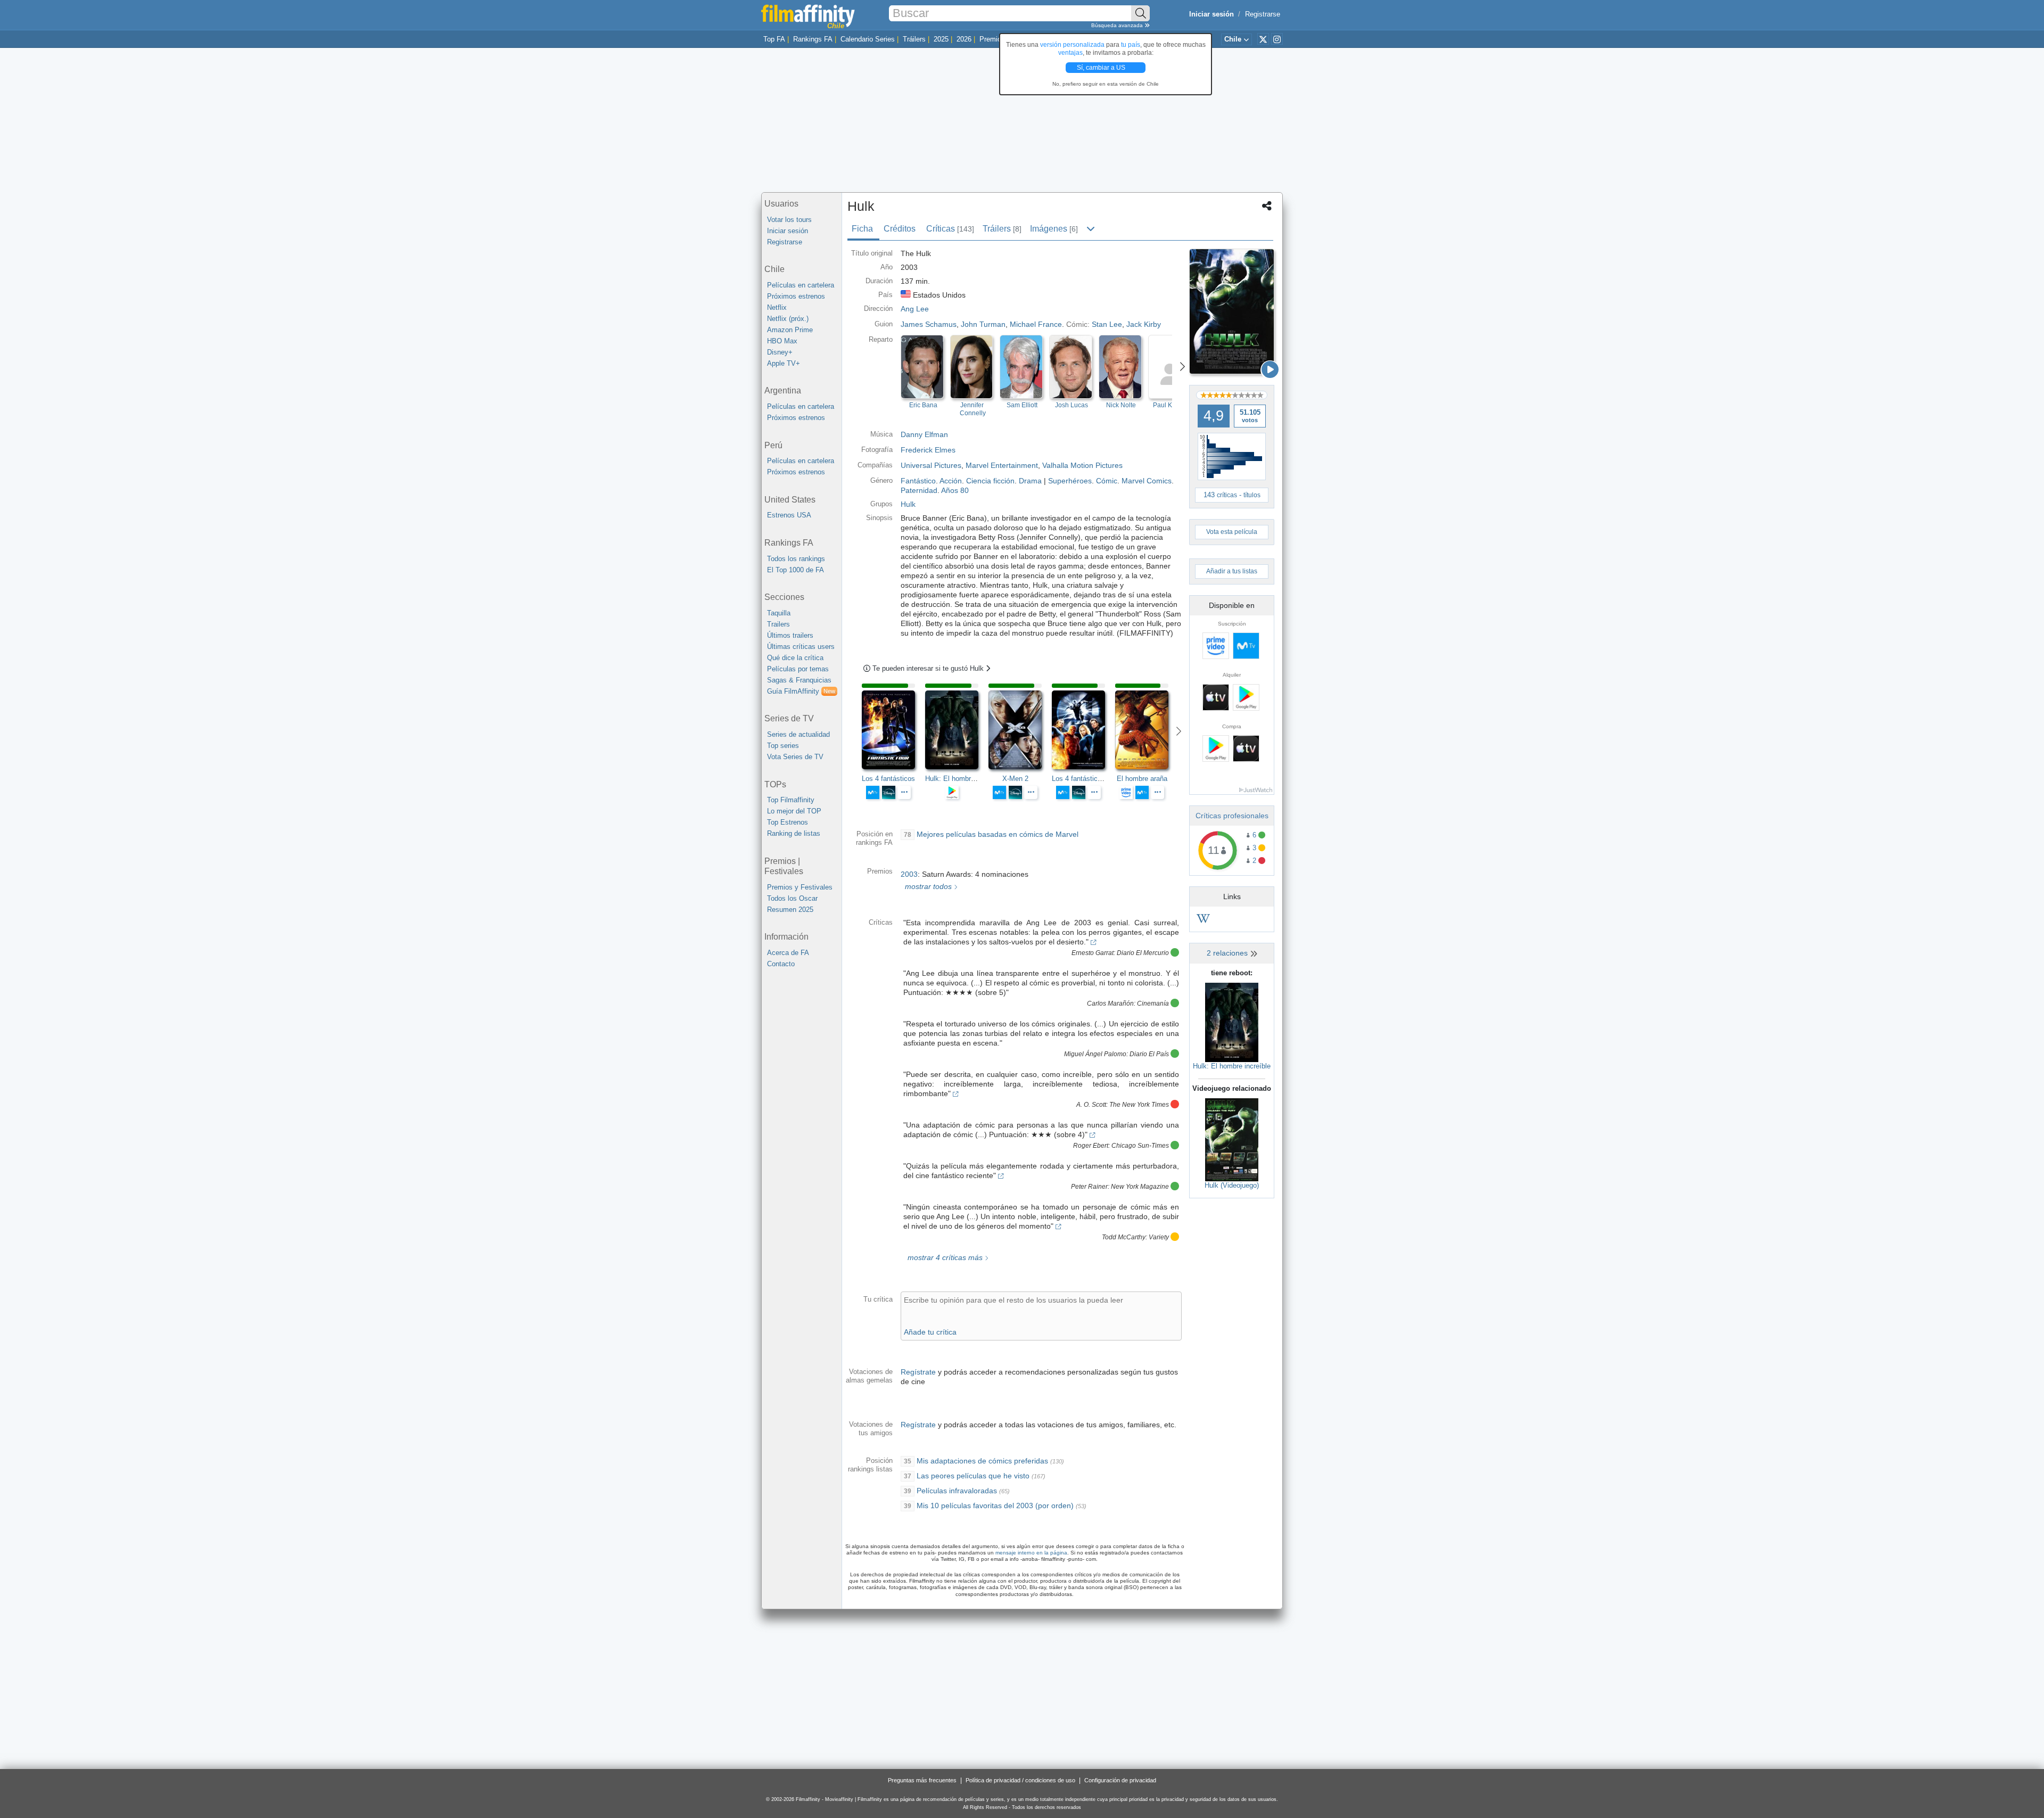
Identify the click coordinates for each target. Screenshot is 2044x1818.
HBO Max (782, 341)
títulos (1252, 495)
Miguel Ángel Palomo (1095, 1054)
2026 (964, 39)
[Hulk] (1232, 311)
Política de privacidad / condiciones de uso (1020, 1780)
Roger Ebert (1091, 1146)
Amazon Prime (790, 330)
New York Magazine (1140, 1187)
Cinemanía (1153, 1003)
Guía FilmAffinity (801, 691)
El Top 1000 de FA (796, 570)
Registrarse (1263, 14)
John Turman (983, 324)
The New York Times (1139, 1105)
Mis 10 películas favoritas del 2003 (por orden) (995, 1506)
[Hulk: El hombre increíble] (1232, 1022)
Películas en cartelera (801, 285)
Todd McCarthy (1124, 1237)
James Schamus (929, 324)
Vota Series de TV (795, 757)
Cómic (1107, 481)
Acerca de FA (788, 953)
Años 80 (955, 490)
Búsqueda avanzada (1118, 25)
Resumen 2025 (790, 910)
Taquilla (779, 613)
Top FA (774, 39)
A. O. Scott (1091, 1105)
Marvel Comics (1147, 481)
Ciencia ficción (990, 481)
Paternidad (919, 490)
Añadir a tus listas (1232, 571)
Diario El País (1149, 1054)
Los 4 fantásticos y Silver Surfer (1102, 779)
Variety (1159, 1237)
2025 (941, 39)
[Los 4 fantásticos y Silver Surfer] (1083, 730)
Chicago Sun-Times (1140, 1146)
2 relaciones (1228, 953)
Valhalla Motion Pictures (1082, 465)
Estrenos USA (789, 515)
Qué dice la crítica (795, 658)
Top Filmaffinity (791, 800)
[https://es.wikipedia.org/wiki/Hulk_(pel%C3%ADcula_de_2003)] (1203, 920)
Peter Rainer (1089, 1187)
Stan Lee (1107, 324)
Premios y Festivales (800, 887)
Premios (992, 39)
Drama (1030, 481)
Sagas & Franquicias (799, 680)
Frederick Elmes (928, 450)
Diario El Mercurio (1143, 953)
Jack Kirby (1144, 324)
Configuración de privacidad (1120, 1780)
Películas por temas (798, 669)
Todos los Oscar (792, 898)
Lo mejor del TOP (794, 811)
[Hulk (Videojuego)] (1232, 1139)
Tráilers (914, 39)
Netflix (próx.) (788, 319)
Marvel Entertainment (1002, 465)
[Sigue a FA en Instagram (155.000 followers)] (1277, 39)
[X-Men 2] (1020, 730)
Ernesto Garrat (1093, 953)
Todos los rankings (796, 559)
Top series (783, 746)
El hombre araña (1142, 779)
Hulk (908, 504)
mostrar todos (927, 886)
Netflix (777, 307)
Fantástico (918, 481)
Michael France (1036, 324)
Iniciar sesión (788, 231)
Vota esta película (1232, 532)
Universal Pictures (931, 465)
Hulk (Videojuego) (1232, 1185)
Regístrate (918, 1372)
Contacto (781, 964)
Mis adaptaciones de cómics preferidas (982, 1461)
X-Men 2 (1015, 779)
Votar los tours (789, 220)
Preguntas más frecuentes (922, 1780)
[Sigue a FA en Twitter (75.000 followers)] (1263, 39)
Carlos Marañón (1110, 1003)
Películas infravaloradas (957, 1491)
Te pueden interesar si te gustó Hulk (929, 668)
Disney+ (780, 352)
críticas (1227, 495)
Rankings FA (813, 39)
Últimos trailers (790, 635)
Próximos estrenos (796, 296)
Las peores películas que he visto (973, 1476)
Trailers (778, 624)
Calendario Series (868, 39)
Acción (951, 481)
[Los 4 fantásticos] (893, 730)
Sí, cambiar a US (1102, 68)
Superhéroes (1070, 481)
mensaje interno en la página (1031, 1553)
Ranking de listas (794, 833)
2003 (909, 874)
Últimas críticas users (801, 647)
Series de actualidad (798, 734)
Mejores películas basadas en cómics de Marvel (998, 834)
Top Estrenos (788, 822)
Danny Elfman (924, 434)
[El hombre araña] (1147, 730)
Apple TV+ (784, 363)
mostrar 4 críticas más (944, 1257)
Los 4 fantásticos (888, 779)
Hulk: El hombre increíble (1232, 1066)
